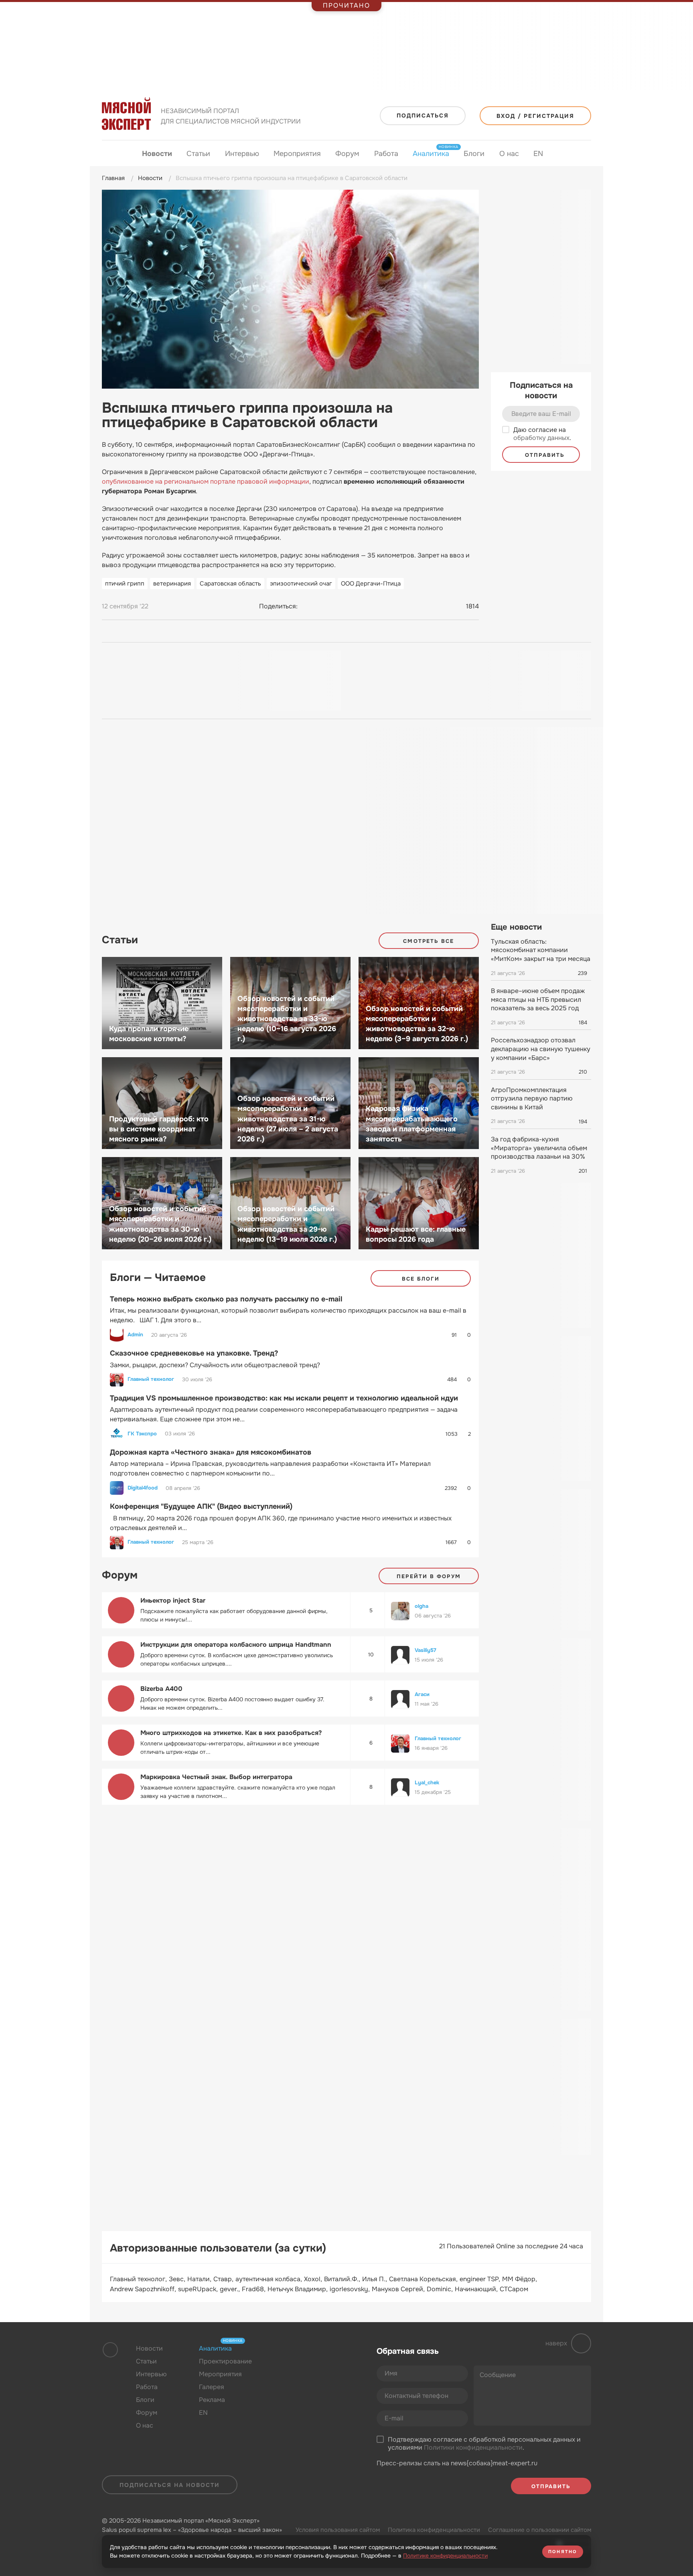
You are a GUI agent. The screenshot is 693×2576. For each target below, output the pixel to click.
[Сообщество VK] (288, 2368)
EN (538, 154)
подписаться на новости (170, 2485)
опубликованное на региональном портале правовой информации (206, 481)
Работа (386, 154)
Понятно (563, 2552)
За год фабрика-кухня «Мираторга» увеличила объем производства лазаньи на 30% (539, 1148)
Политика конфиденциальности (434, 2530)
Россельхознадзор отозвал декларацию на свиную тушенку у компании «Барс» (541, 1049)
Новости (157, 154)
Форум (347, 154)
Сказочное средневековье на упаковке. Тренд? (194, 1353)
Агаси (422, 1694)
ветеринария (172, 584)
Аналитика (431, 153)
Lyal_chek (427, 1783)
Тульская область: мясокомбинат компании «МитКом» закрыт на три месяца (541, 950)
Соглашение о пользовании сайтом (540, 2530)
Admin (135, 1335)
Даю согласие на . (542, 434)
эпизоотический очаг (301, 584)
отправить (544, 455)
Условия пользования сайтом (338, 2530)
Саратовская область (230, 584)
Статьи (198, 154)
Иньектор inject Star (173, 1600)
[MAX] (338, 606)
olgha (421, 1606)
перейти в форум (429, 1576)
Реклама (212, 2400)
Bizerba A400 (161, 1689)
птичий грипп (125, 584)
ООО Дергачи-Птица (371, 584)
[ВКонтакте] (308, 606)
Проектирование (225, 2361)
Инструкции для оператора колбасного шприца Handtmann (236, 1645)
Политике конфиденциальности (445, 2556)
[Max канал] (319, 2368)
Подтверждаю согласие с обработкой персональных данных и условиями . (484, 2444)
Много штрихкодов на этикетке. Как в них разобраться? (231, 1733)
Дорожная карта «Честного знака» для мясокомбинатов (211, 1452)
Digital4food (143, 1488)
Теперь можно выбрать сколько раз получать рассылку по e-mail (226, 1299)
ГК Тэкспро (142, 1434)
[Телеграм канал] (303, 2368)
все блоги (421, 1279)
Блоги (474, 154)
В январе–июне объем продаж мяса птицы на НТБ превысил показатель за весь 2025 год (538, 999)
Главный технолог (151, 1379)
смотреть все (429, 941)
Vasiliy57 (426, 1650)
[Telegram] (323, 606)
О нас (509, 154)
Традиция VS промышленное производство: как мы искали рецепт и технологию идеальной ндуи (284, 1398)
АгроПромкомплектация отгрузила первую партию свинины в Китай (532, 1098)
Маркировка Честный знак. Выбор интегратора (216, 1777)
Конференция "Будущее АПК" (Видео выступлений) (201, 1506)
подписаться (423, 116)
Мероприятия (297, 154)
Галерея (212, 2387)
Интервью (242, 154)
